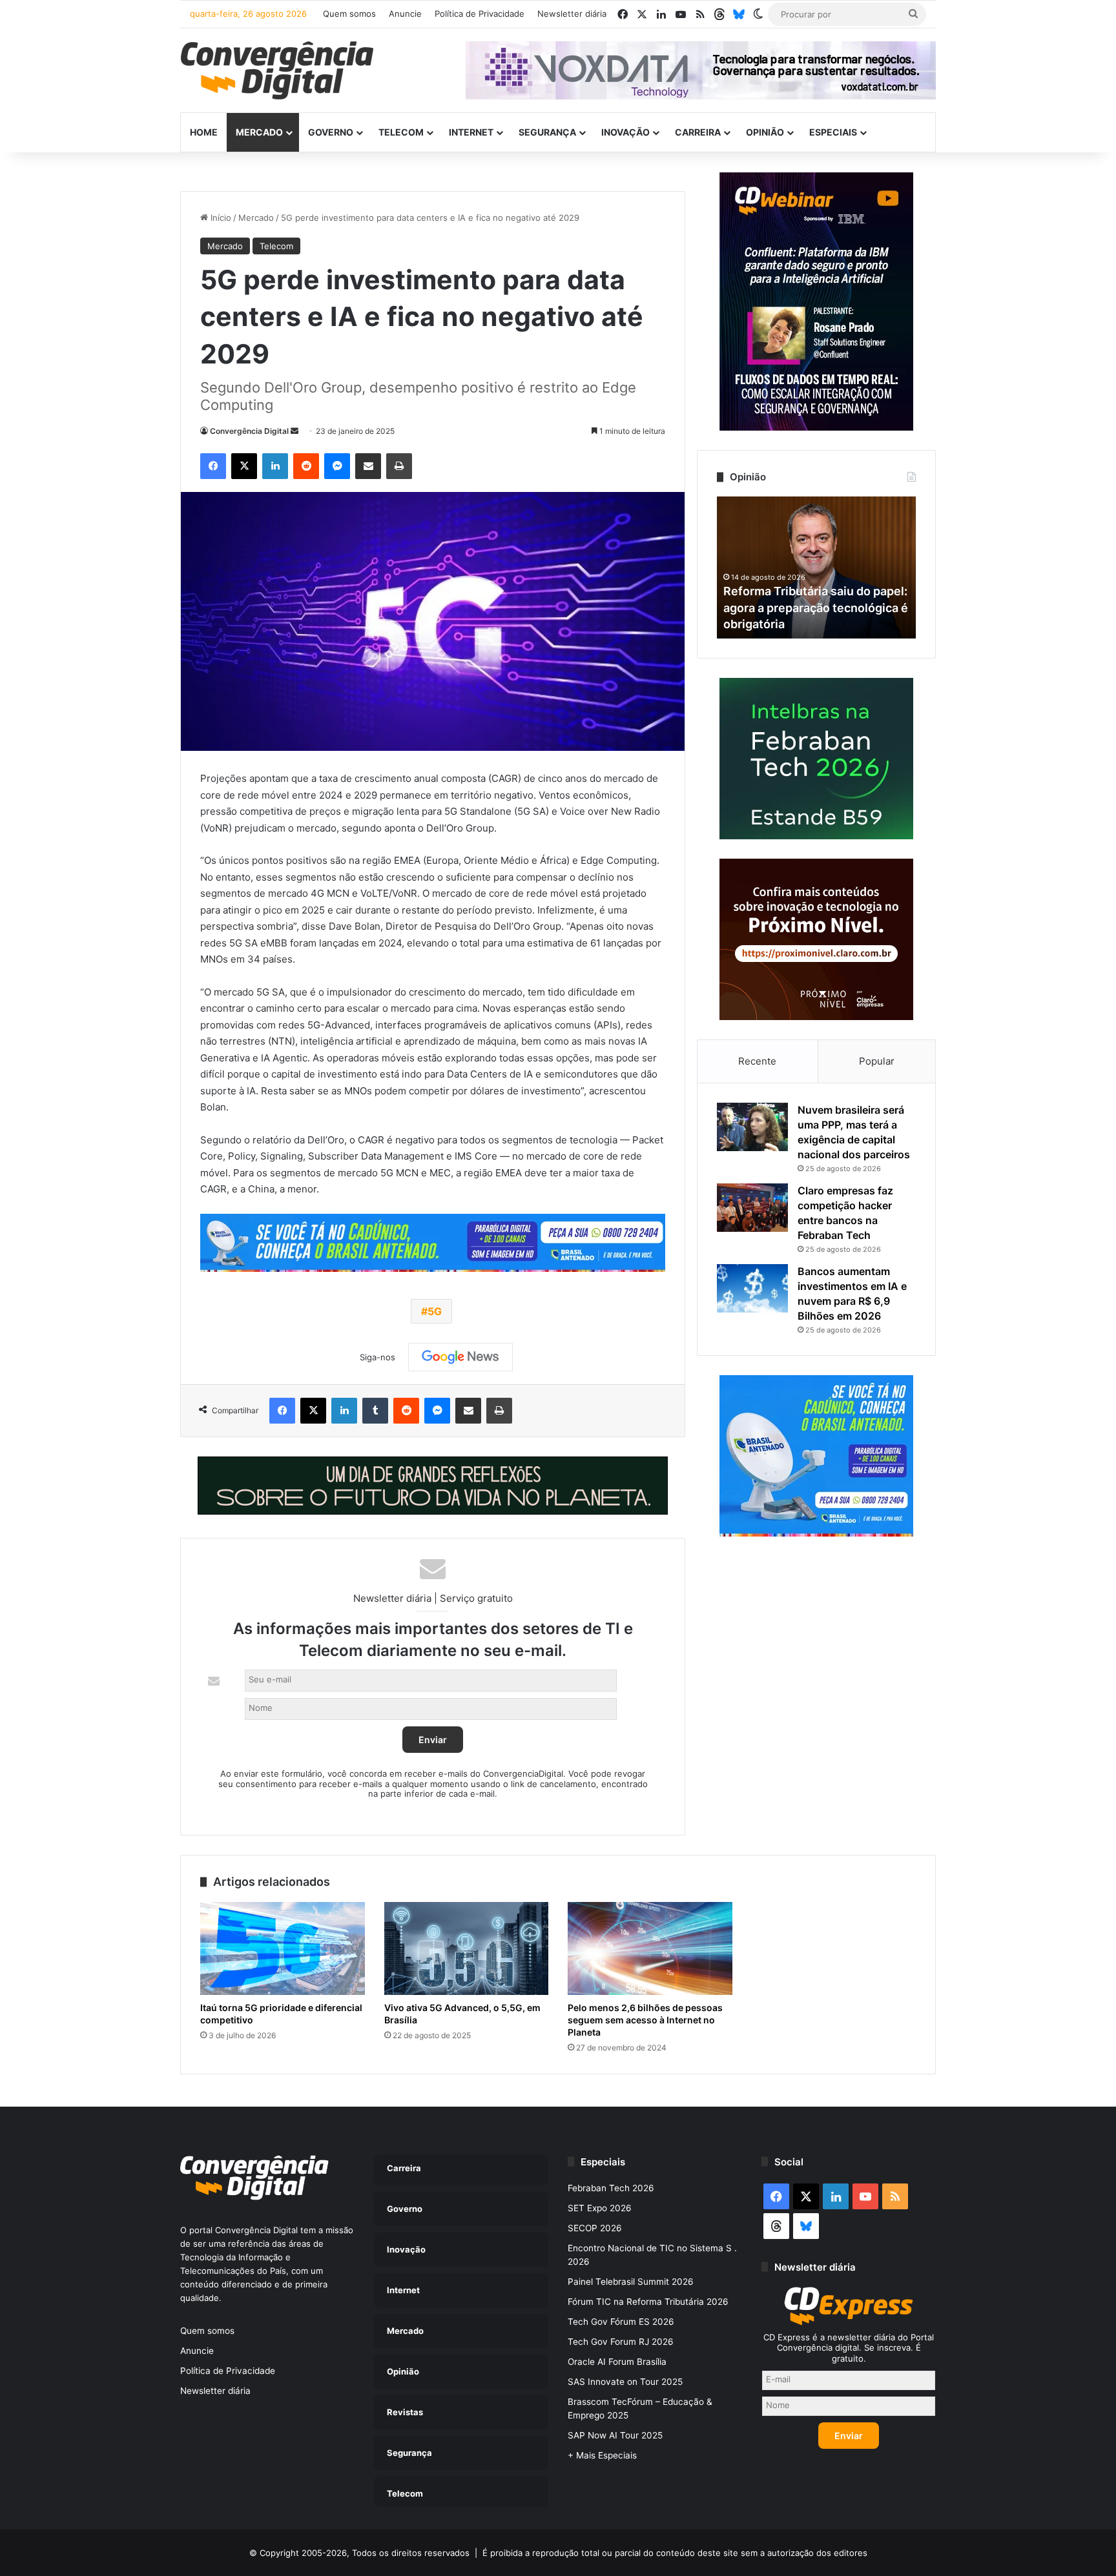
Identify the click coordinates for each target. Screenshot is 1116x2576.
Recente (757, 1061)
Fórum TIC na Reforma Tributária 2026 (648, 2302)
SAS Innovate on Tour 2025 (625, 2382)
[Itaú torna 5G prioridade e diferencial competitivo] (283, 1948)
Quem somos (349, 14)
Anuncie (405, 14)
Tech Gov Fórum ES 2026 (621, 2322)
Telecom (401, 132)
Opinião (765, 132)
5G (435, 1311)
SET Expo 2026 (600, 2208)
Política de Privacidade (480, 14)
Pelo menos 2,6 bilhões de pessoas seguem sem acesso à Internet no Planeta (645, 2020)
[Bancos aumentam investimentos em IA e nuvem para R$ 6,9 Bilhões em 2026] (752, 1288)
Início (220, 218)
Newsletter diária (572, 14)
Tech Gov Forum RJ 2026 (621, 2342)
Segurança (547, 132)
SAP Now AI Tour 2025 (615, 2435)
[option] (816, 567)
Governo (331, 132)
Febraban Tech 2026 (611, 2188)
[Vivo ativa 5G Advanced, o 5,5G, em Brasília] (467, 1948)
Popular (877, 1061)
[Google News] (460, 1357)
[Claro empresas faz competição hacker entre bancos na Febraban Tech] (752, 1208)
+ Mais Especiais (602, 2455)
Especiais (833, 132)
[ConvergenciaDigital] (277, 70)
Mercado (259, 132)
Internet (471, 132)
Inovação (625, 132)
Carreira (698, 132)
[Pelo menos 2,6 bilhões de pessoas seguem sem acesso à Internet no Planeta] (650, 1948)
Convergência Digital (249, 431)
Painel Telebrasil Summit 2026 (631, 2282)
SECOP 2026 (595, 2228)
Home (204, 132)
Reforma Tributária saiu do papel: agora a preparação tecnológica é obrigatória (816, 607)
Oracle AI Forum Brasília (617, 2362)
